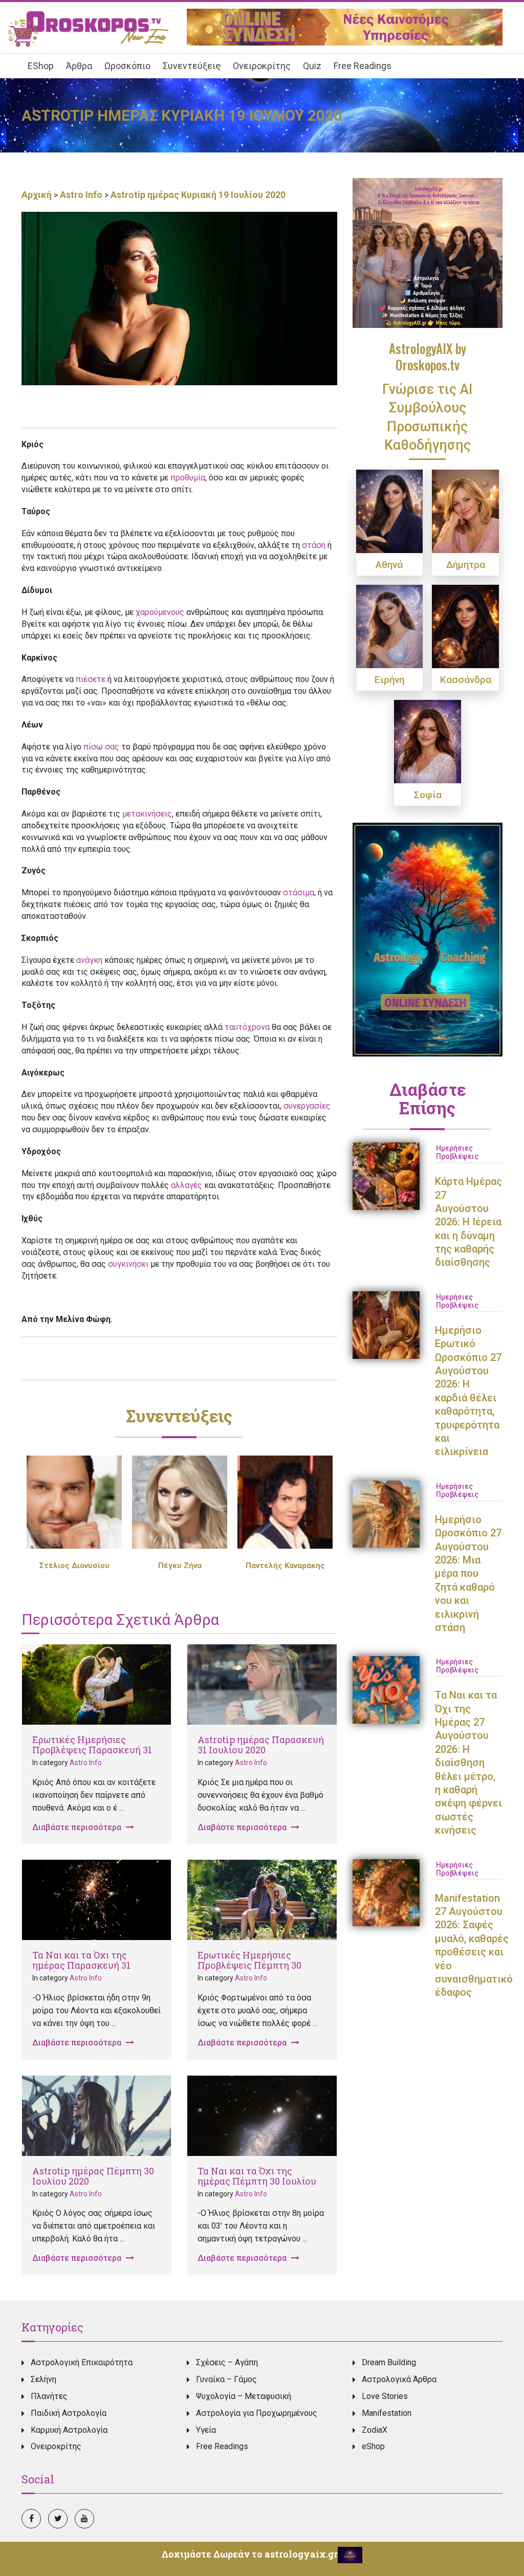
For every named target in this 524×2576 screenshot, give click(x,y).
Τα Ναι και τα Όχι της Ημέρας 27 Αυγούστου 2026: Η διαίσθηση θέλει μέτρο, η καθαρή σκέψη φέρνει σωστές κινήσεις (468, 1763)
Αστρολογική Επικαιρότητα (82, 2362)
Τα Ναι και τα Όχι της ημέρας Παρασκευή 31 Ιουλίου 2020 (81, 1965)
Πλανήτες (49, 2396)
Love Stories (385, 2396)
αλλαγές (187, 1185)
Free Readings (222, 2446)
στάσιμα (299, 893)
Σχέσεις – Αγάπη (227, 2362)
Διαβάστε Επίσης (428, 1098)
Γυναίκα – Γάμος (226, 2379)
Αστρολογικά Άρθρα (399, 2379)
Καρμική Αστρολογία (69, 2430)
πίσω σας (101, 747)
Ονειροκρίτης (56, 2446)
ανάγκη (89, 960)
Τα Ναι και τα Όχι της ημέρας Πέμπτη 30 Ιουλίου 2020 (257, 2181)
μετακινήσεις (147, 814)
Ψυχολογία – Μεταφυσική (244, 2396)
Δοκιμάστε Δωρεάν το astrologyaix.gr (250, 2554)
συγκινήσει (128, 1264)
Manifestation (387, 2413)
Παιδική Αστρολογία (69, 2413)
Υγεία (206, 2430)
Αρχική (38, 195)
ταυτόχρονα (247, 1027)
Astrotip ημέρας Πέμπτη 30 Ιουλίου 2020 (93, 2176)
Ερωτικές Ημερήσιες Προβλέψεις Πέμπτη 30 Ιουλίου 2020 (249, 1965)
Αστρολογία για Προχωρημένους (257, 2413)
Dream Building (389, 2362)
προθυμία (188, 478)
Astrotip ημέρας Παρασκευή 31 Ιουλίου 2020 (261, 1745)
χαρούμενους (160, 612)
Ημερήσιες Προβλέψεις (457, 1152)
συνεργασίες (307, 1106)
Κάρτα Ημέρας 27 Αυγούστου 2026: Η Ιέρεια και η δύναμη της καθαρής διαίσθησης (468, 1222)
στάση (314, 545)
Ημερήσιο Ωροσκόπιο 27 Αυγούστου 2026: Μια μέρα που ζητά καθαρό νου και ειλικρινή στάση (468, 1573)
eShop (373, 2446)
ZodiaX (375, 2430)
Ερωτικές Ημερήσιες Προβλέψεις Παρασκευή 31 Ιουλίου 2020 (92, 1750)
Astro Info (81, 195)
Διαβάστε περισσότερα (78, 1827)
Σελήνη (43, 2379)
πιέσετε (91, 679)
